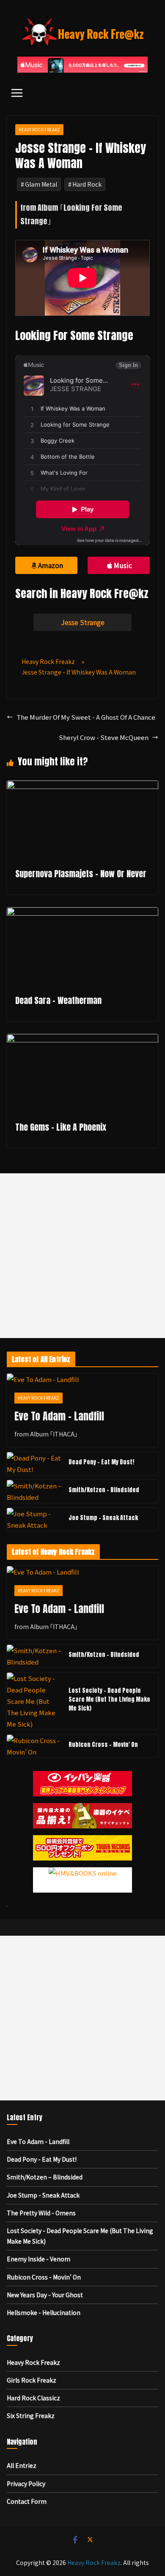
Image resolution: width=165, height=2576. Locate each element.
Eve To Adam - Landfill (59, 1416)
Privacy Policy (26, 2484)
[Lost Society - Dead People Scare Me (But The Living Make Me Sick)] (34, 1701)
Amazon (51, 565)
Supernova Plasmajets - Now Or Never (81, 874)
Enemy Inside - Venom (38, 2259)
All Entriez (22, 2465)
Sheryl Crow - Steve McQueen (104, 737)
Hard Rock (87, 184)
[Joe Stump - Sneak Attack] (34, 1519)
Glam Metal (41, 184)
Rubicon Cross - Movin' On (103, 1745)
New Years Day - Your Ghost (45, 2295)
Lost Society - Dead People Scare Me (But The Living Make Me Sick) (109, 1699)
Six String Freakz (31, 2416)
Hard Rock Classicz (33, 2398)
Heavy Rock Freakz (39, 129)
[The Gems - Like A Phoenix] (82, 1040)
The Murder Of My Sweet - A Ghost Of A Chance (86, 717)
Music (123, 565)
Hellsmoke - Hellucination (44, 2312)
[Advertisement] (82, 1256)
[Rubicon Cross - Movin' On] (34, 1746)
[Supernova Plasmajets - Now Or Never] (82, 786)
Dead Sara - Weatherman (58, 1000)
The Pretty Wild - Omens (41, 2213)
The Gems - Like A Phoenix (61, 1127)
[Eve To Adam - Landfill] (82, 1379)
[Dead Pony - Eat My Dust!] (34, 1463)
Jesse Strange (83, 622)
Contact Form (27, 2501)
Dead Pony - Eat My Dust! (101, 1462)
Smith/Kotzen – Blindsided (104, 1490)
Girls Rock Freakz (32, 2380)
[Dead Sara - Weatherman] (82, 913)
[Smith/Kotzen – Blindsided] (34, 1491)
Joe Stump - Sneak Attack (103, 1518)
